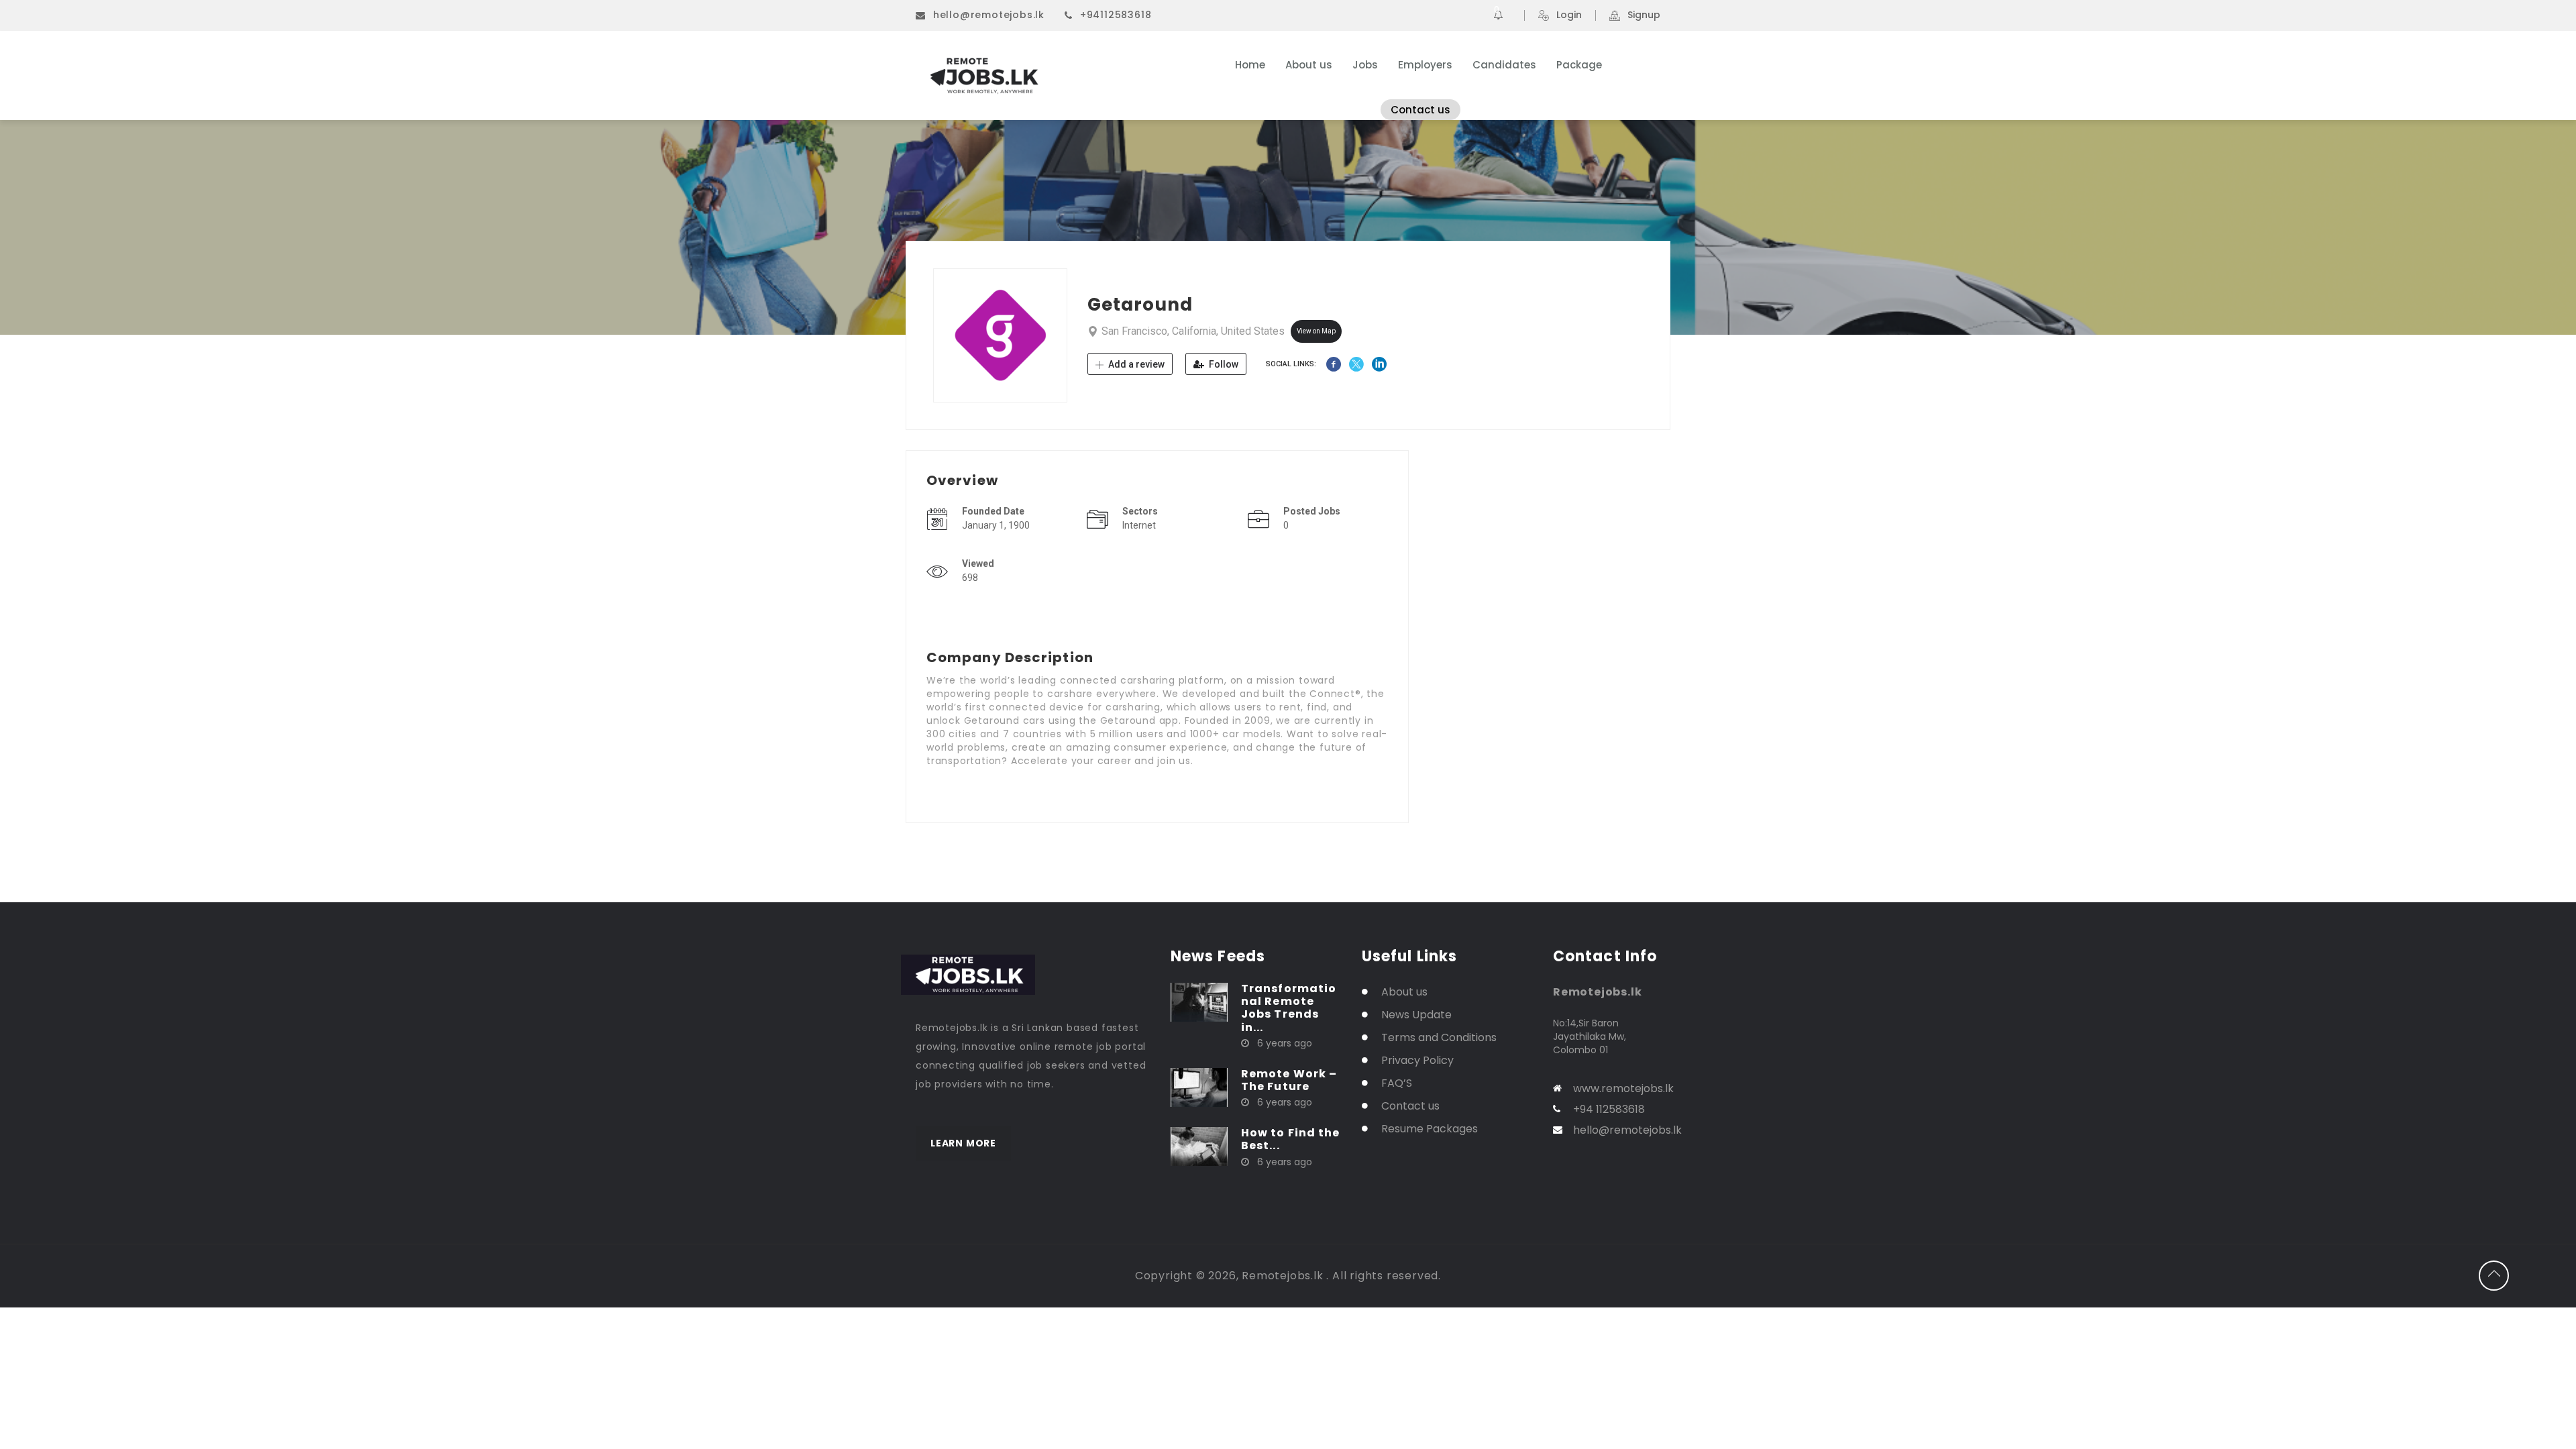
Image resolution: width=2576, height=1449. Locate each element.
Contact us (1420, 110)
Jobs (1365, 65)
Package (1579, 65)
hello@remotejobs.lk (989, 15)
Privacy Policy (1417, 1060)
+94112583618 (1116, 15)
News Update (1416, 1015)
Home (1250, 65)
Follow (1223, 364)
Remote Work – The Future (1289, 1080)
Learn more (963, 1143)
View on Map (1316, 331)
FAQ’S (1397, 1083)
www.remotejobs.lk (1623, 1088)
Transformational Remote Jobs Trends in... (1289, 1008)
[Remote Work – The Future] (1199, 1087)
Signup (1644, 15)
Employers (1425, 65)
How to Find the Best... (1291, 1139)
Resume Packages (1430, 1129)
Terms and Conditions (1439, 1037)
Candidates (1504, 65)
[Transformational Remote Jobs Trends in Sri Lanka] (1199, 1002)
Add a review (1135, 364)
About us (1309, 65)
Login (1569, 15)
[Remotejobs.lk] (1046, 76)
